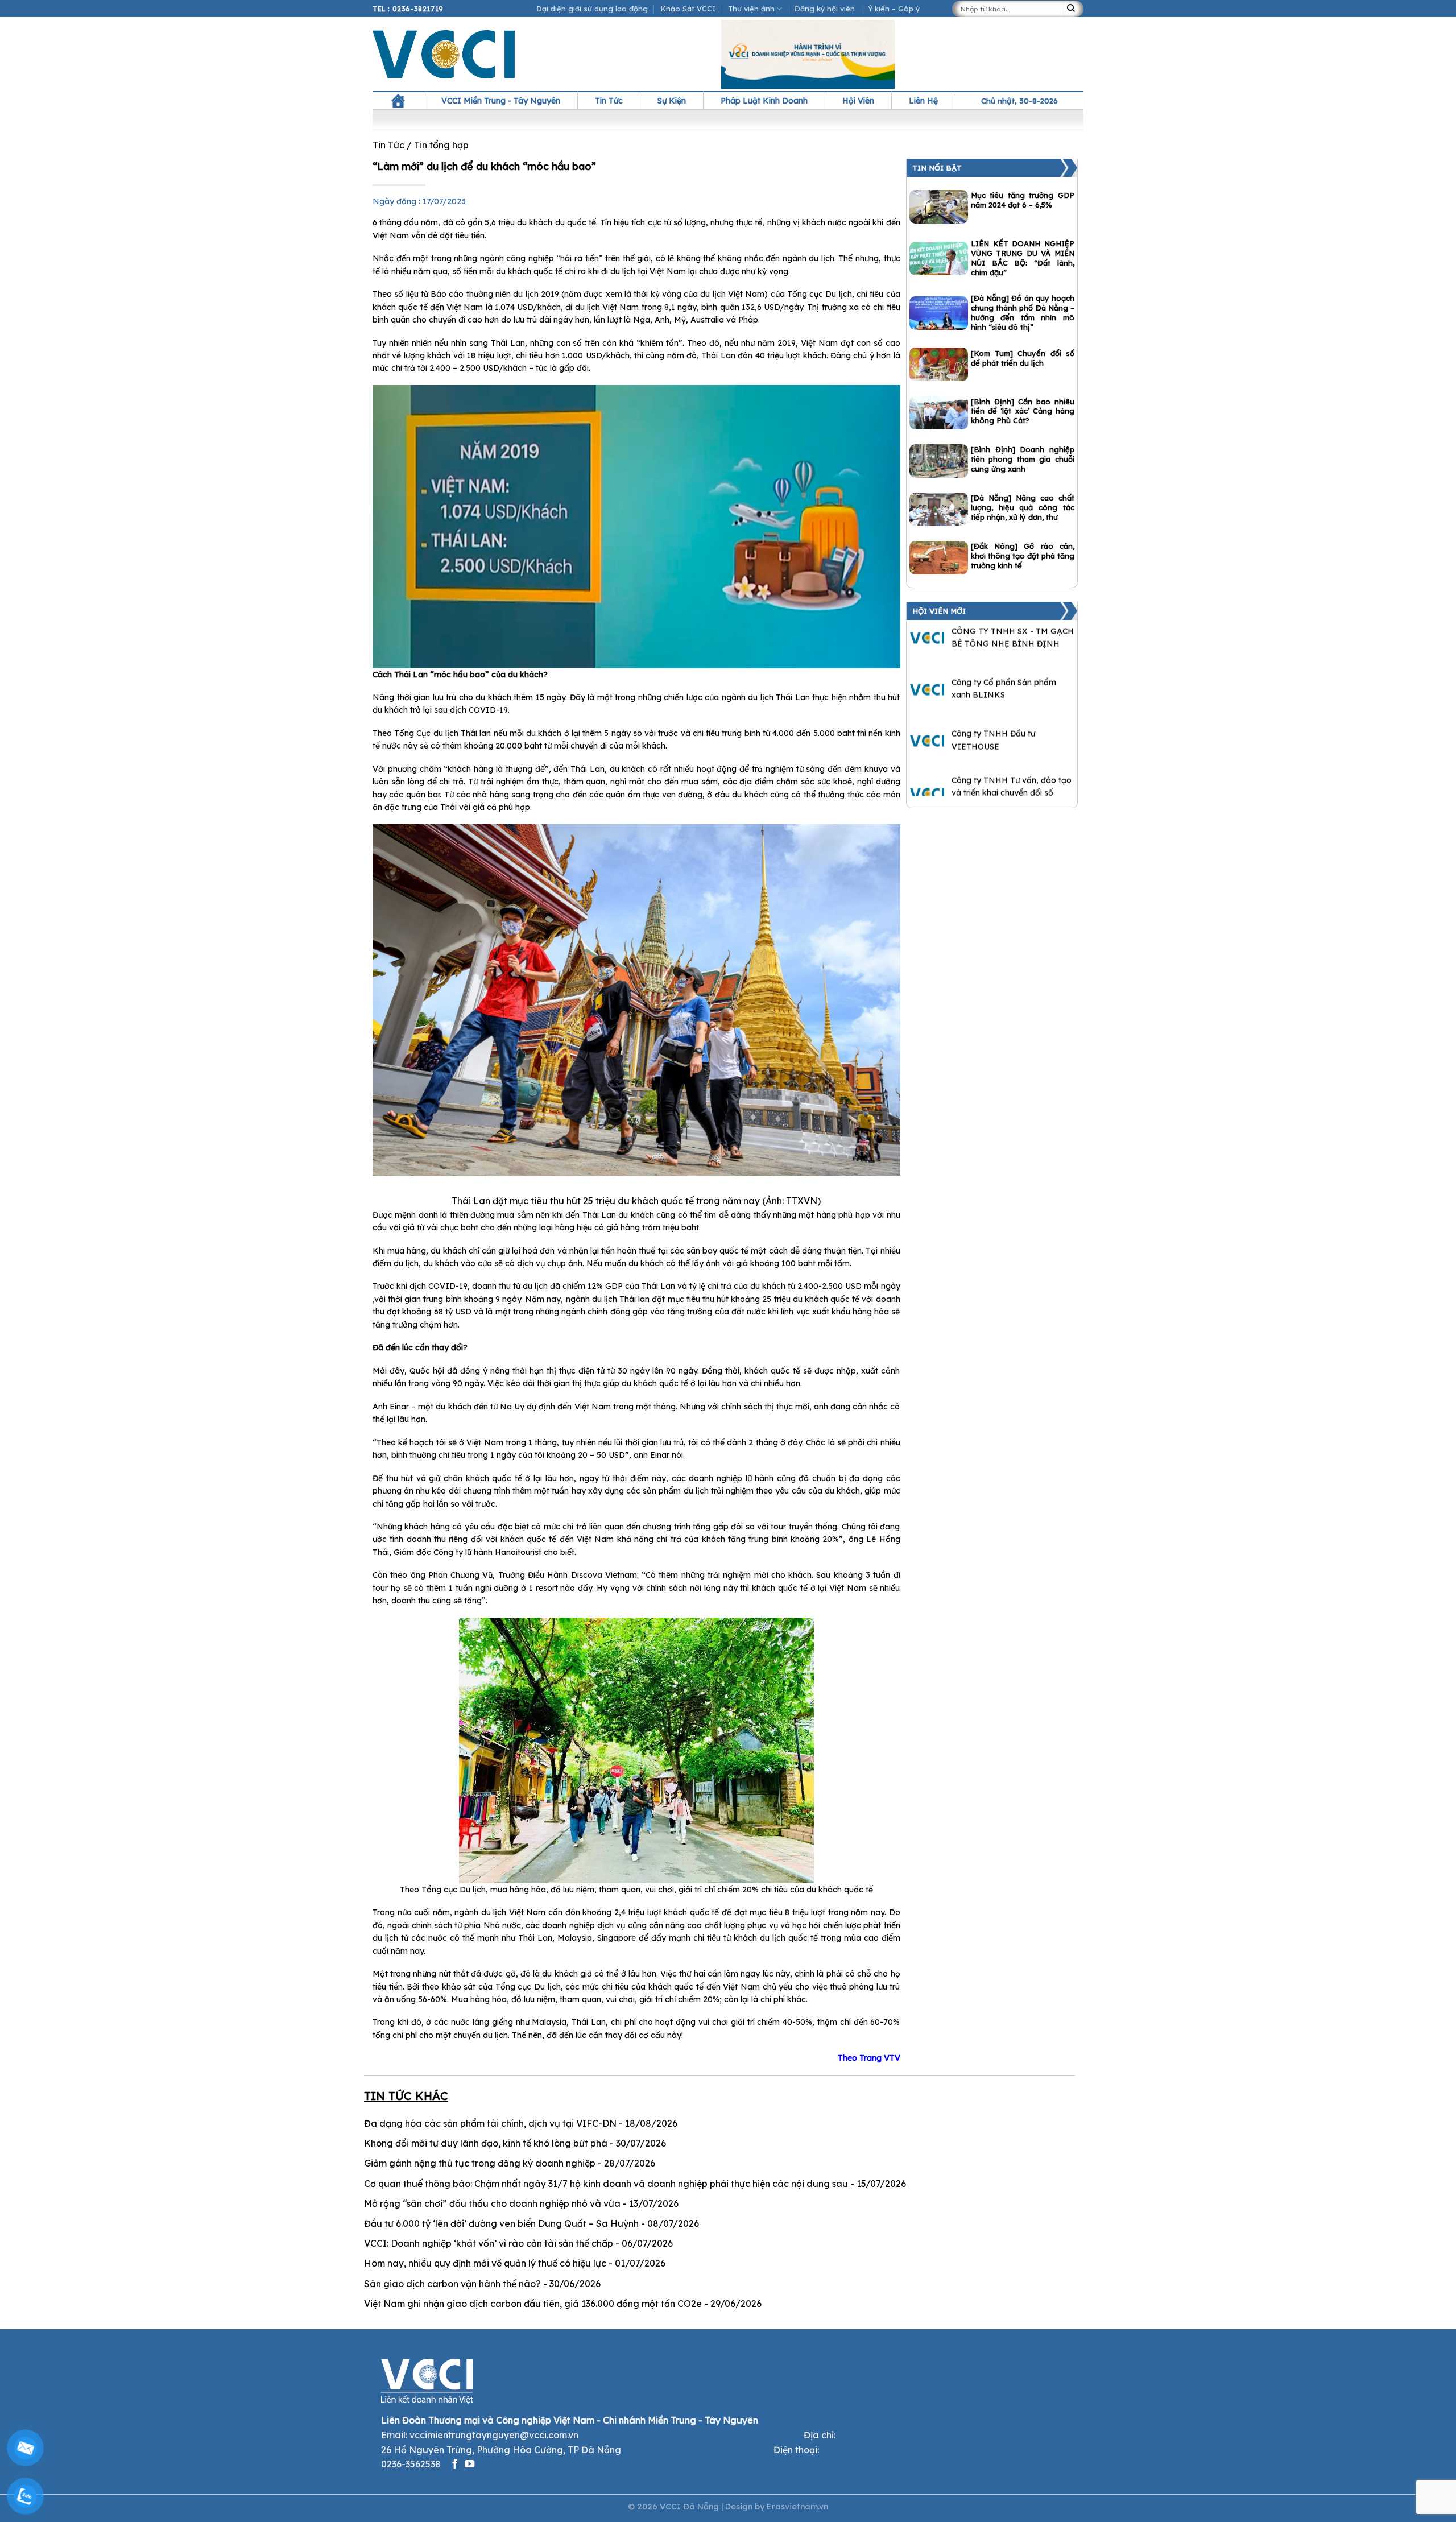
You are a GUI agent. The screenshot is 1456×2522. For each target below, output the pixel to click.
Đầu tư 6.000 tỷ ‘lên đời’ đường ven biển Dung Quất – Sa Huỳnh (501, 2223)
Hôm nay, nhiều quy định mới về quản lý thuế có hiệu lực (485, 2263)
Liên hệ (923, 101)
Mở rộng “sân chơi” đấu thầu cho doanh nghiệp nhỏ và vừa (492, 2203)
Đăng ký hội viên (825, 9)
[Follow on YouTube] (470, 2465)
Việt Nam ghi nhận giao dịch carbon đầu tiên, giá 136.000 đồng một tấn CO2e (533, 2304)
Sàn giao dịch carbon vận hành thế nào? (452, 2284)
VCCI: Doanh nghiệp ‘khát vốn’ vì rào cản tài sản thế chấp (489, 2243)
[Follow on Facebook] (455, 2465)
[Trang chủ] (398, 101)
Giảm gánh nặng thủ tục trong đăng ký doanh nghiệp (480, 2163)
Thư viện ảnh (751, 9)
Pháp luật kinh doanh (764, 101)
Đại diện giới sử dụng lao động (592, 9)
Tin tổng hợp (441, 145)
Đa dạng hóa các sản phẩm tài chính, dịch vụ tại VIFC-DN (490, 2123)
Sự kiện (672, 101)
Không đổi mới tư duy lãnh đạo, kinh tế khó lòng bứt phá (486, 2143)
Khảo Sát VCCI (688, 9)
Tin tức (609, 101)
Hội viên (858, 101)
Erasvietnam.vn (797, 2507)
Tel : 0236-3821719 (408, 9)
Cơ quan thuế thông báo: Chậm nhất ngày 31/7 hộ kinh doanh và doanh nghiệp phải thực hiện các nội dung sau (606, 2184)
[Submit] (1073, 9)
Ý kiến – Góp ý (894, 9)
